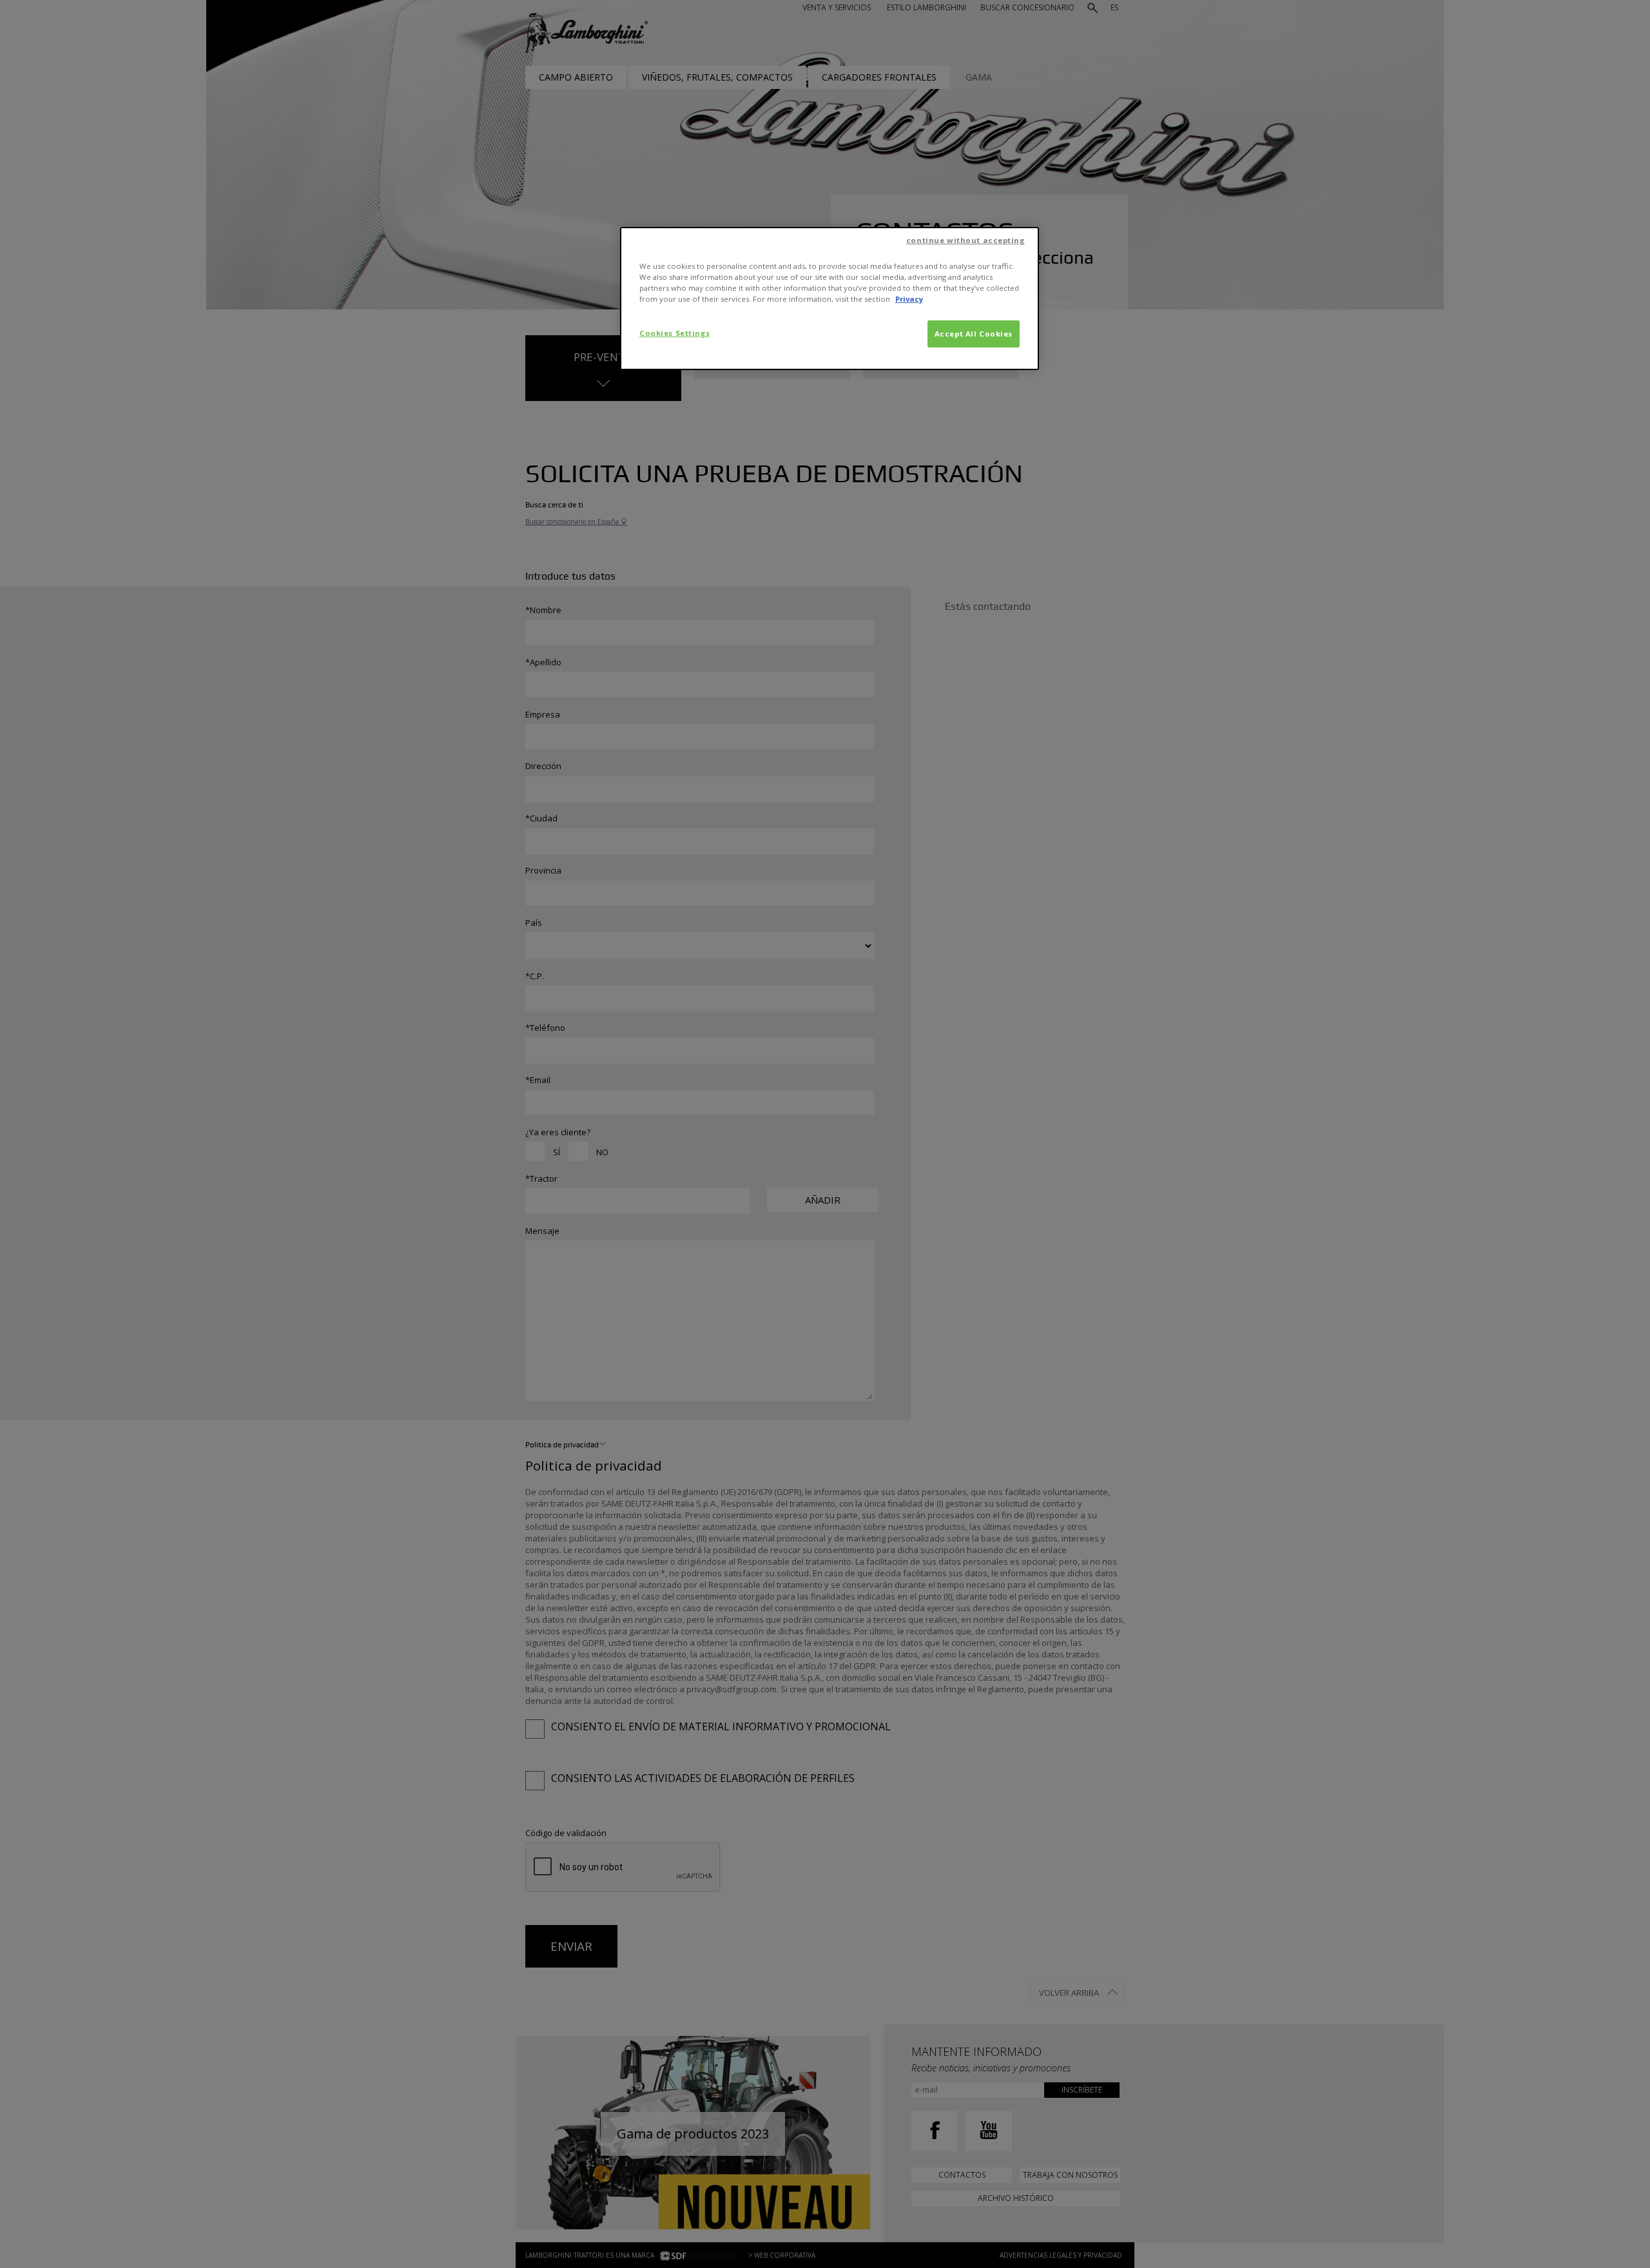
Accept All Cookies (974, 334)
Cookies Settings (675, 333)
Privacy (909, 299)
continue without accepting (966, 240)
